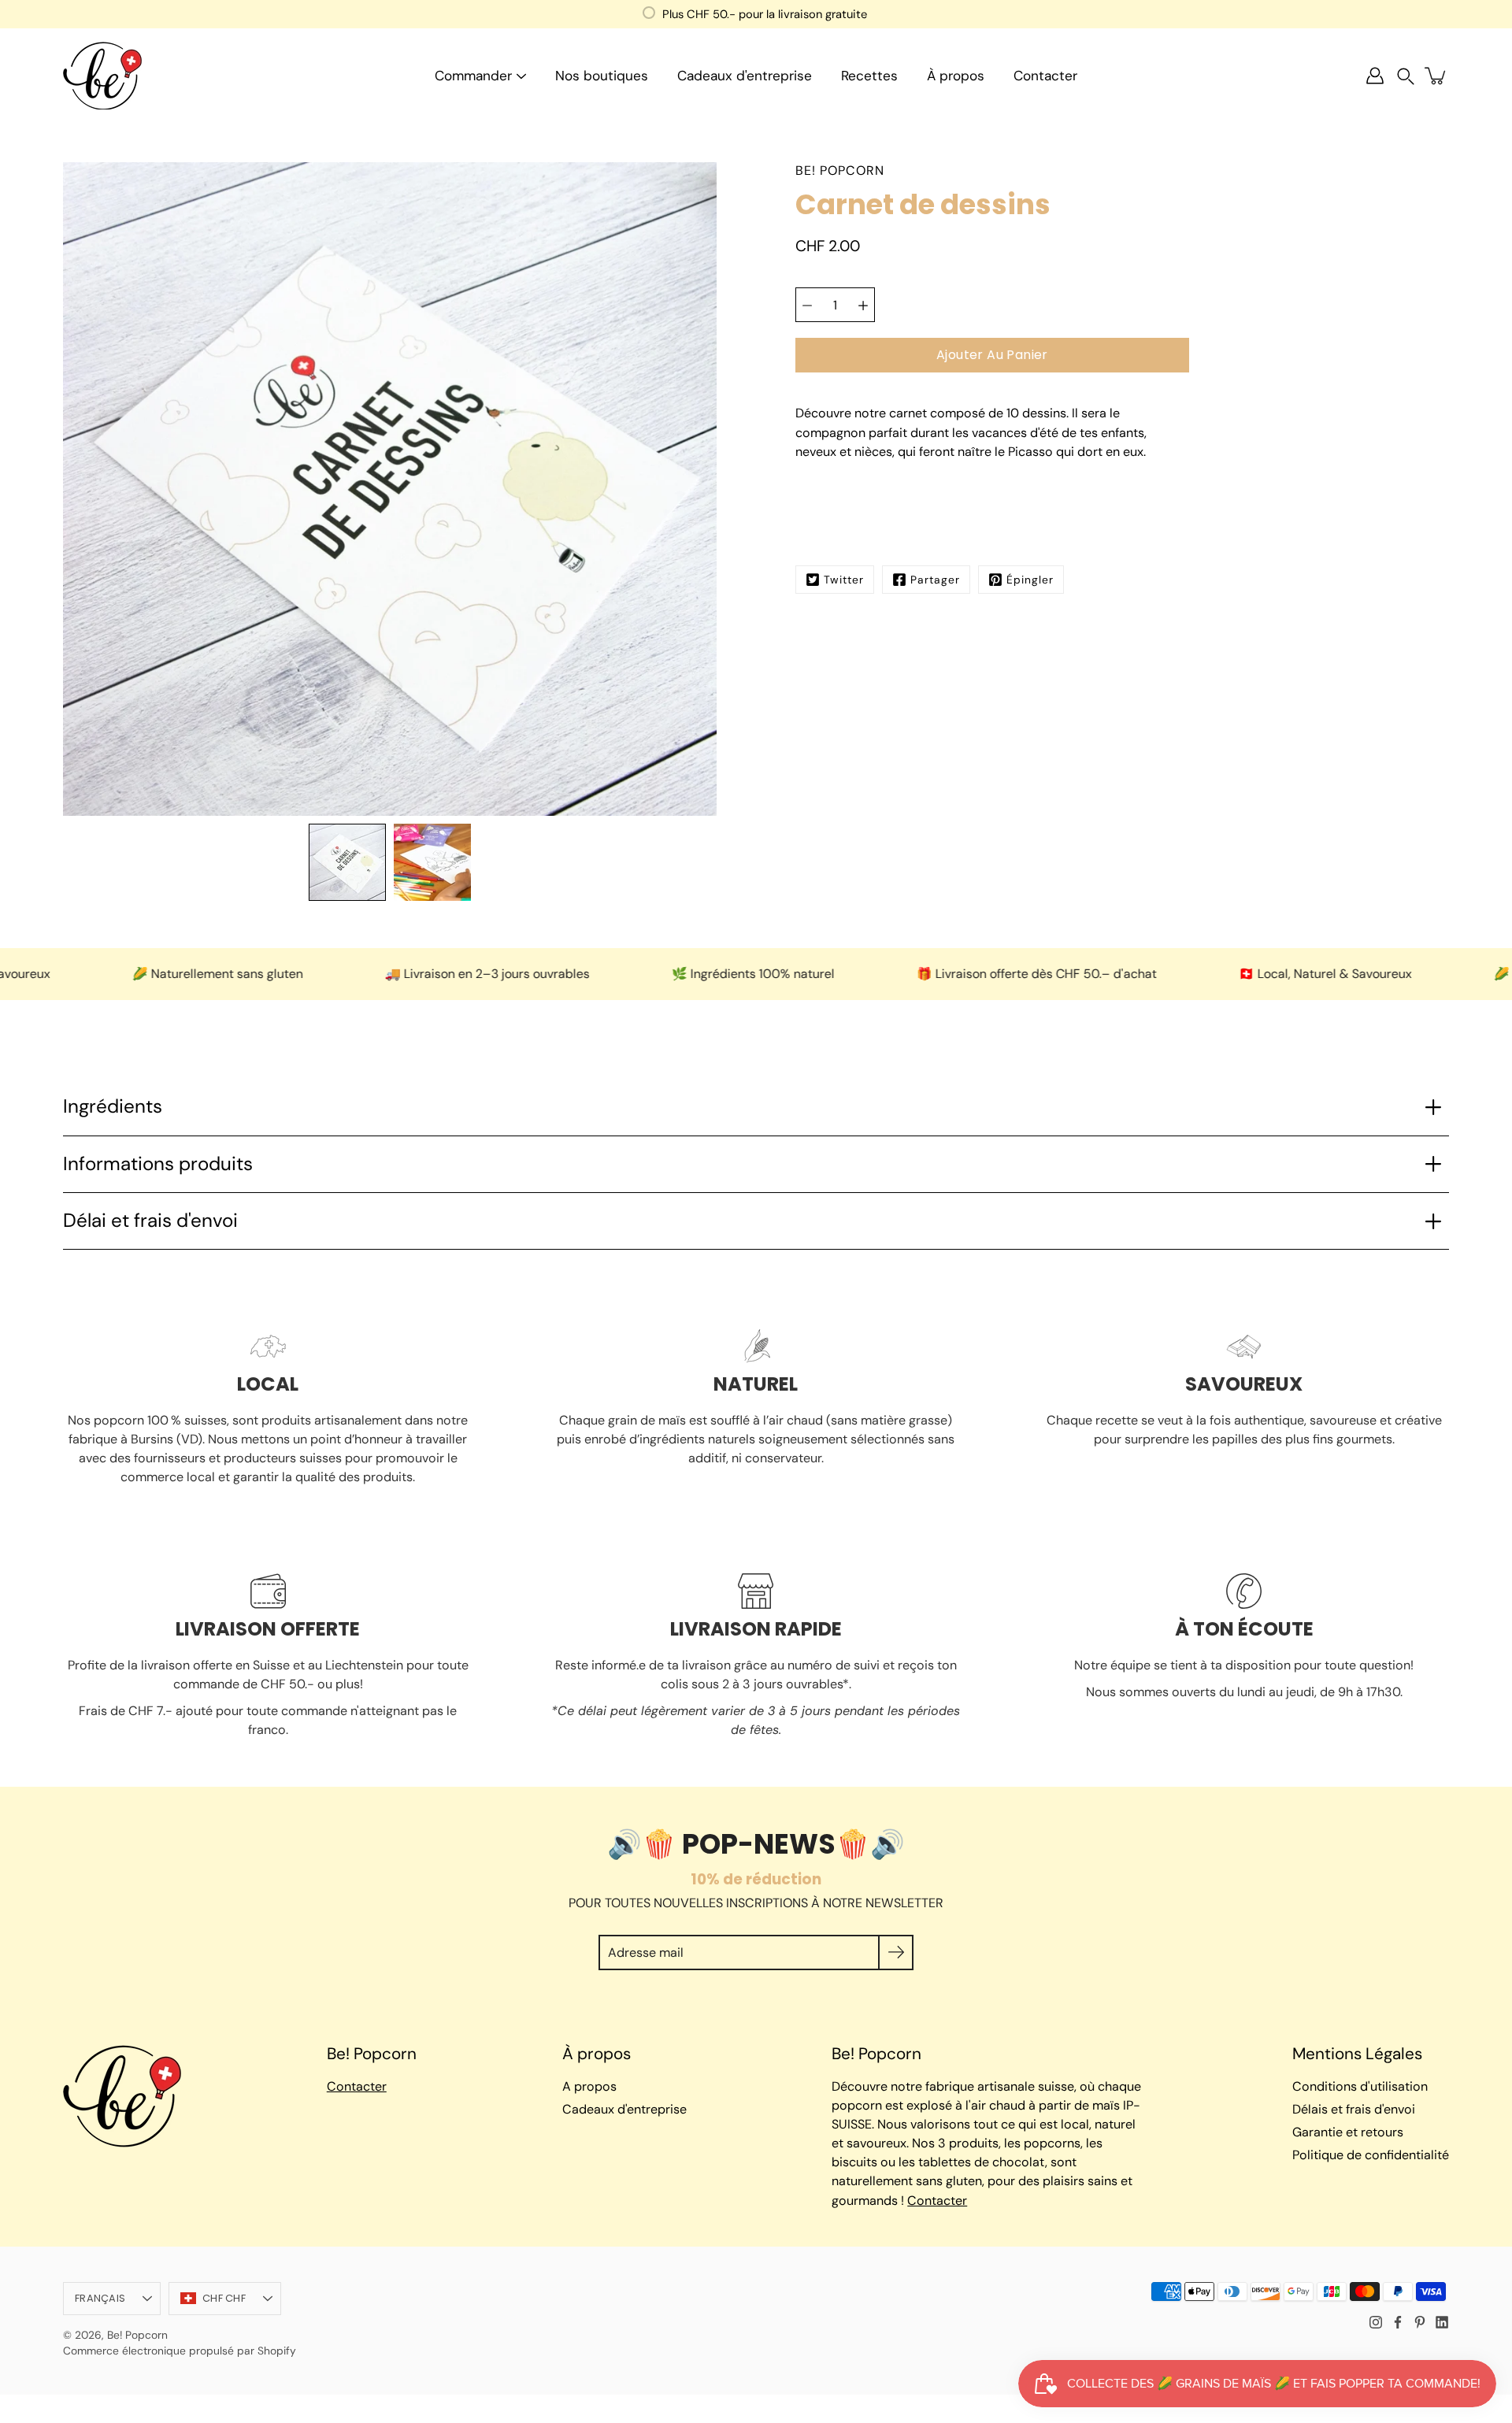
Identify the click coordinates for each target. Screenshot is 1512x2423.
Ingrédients (113, 1106)
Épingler (1030, 580)
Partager (935, 580)
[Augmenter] (863, 306)
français (100, 2298)
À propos (956, 76)
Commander (473, 76)
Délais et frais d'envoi (1354, 2109)
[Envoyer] (896, 1952)
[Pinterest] (1420, 2322)
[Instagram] (1376, 2322)
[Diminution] (807, 306)
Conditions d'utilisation (1360, 2086)
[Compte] (1375, 76)
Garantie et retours (1348, 2132)
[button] (1406, 76)
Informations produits (158, 1164)
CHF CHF (224, 2298)
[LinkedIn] (1442, 2322)
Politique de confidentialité (1371, 2155)
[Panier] (1436, 76)
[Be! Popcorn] (102, 76)
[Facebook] (1398, 2322)
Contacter (1045, 76)
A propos (589, 2086)
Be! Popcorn (137, 2335)
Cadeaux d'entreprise (745, 76)
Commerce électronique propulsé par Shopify (180, 2351)
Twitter (844, 580)
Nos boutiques (602, 76)
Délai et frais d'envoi (150, 1221)
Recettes (869, 76)
